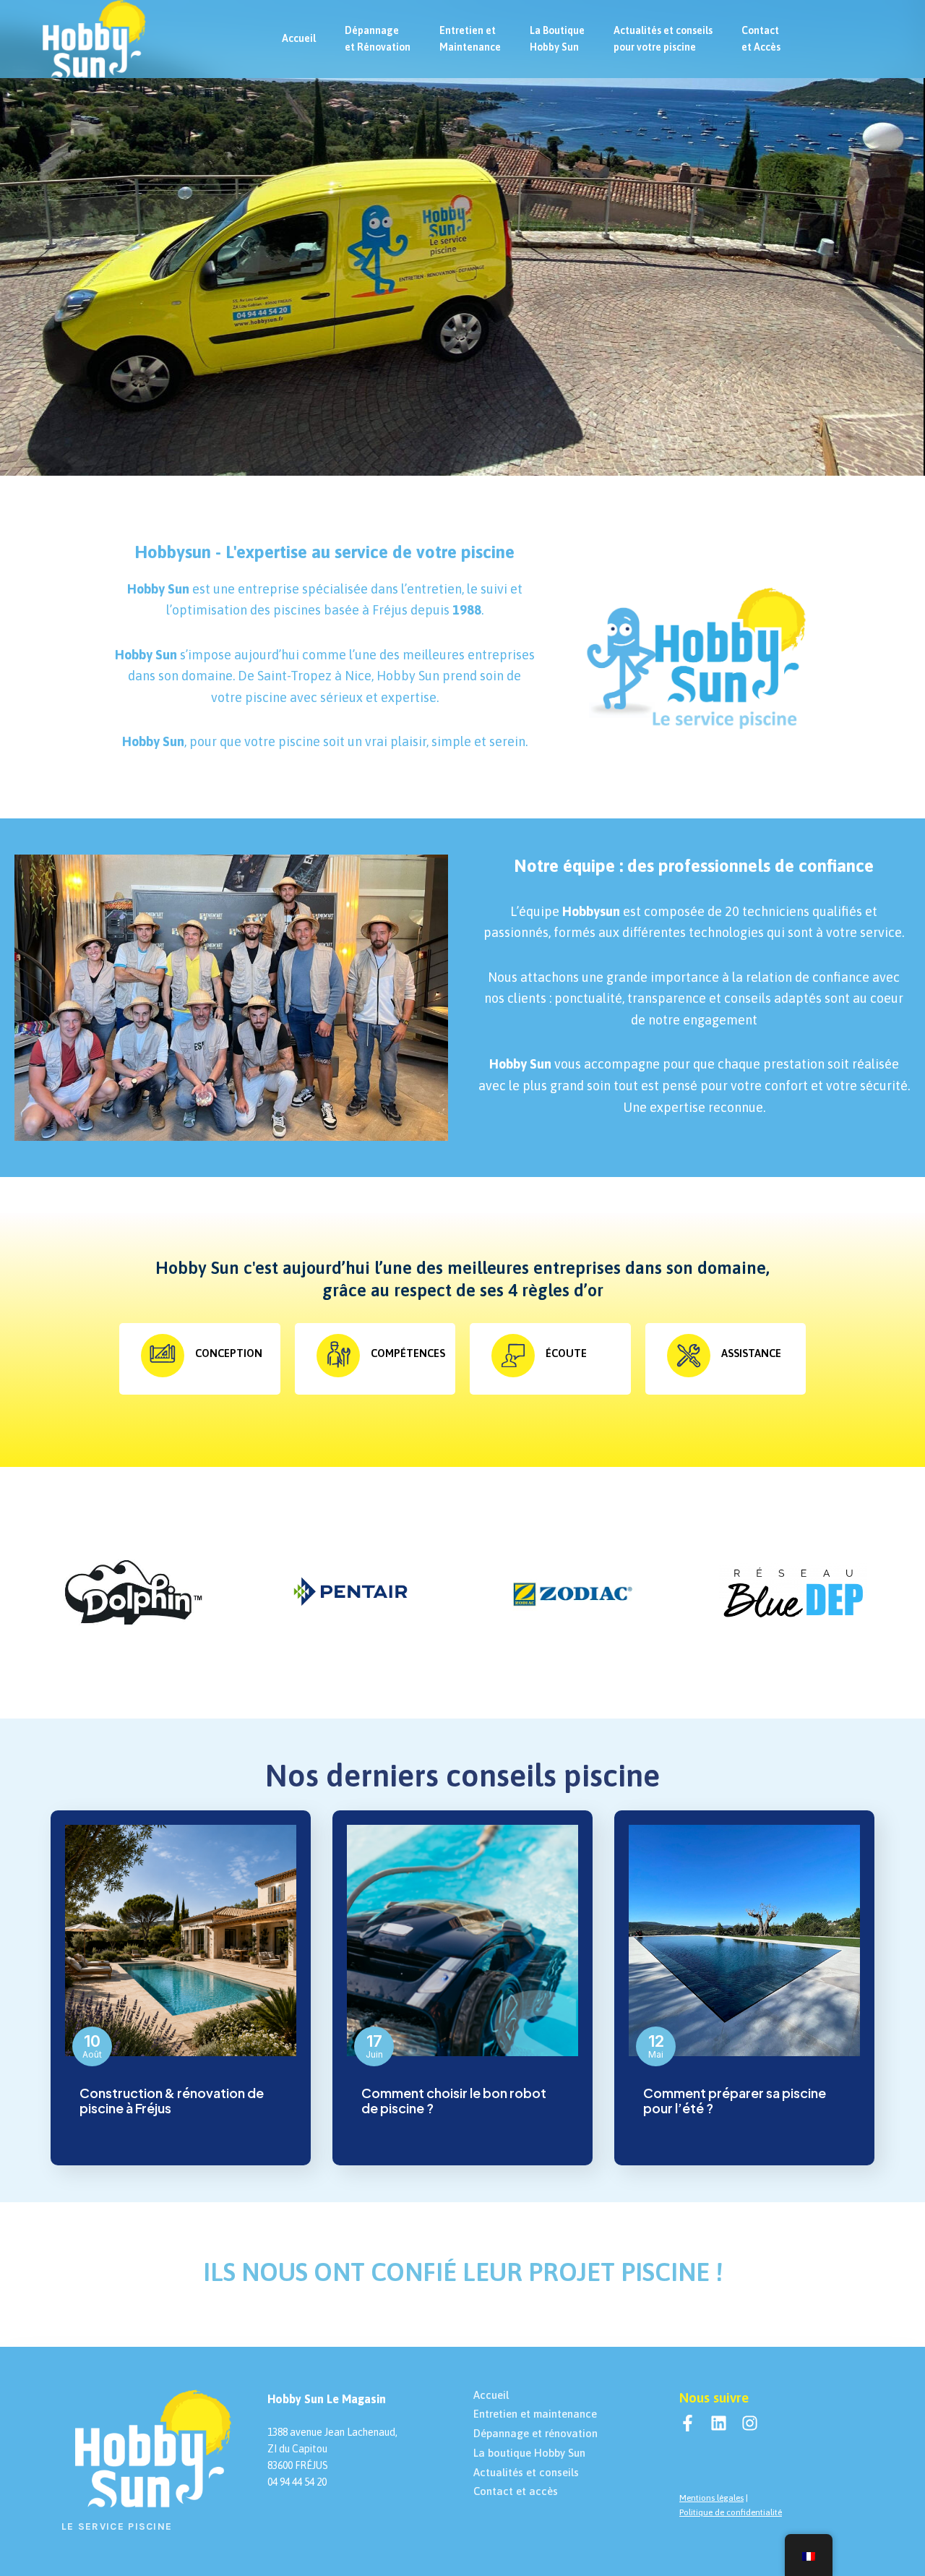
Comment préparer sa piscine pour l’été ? (735, 2101)
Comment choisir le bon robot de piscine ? (454, 2101)
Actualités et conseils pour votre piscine (663, 39)
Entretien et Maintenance (470, 39)
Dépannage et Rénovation (378, 39)
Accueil (299, 38)
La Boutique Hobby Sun (557, 39)
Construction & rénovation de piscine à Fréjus (172, 2101)
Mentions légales (711, 2498)
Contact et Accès (761, 39)
